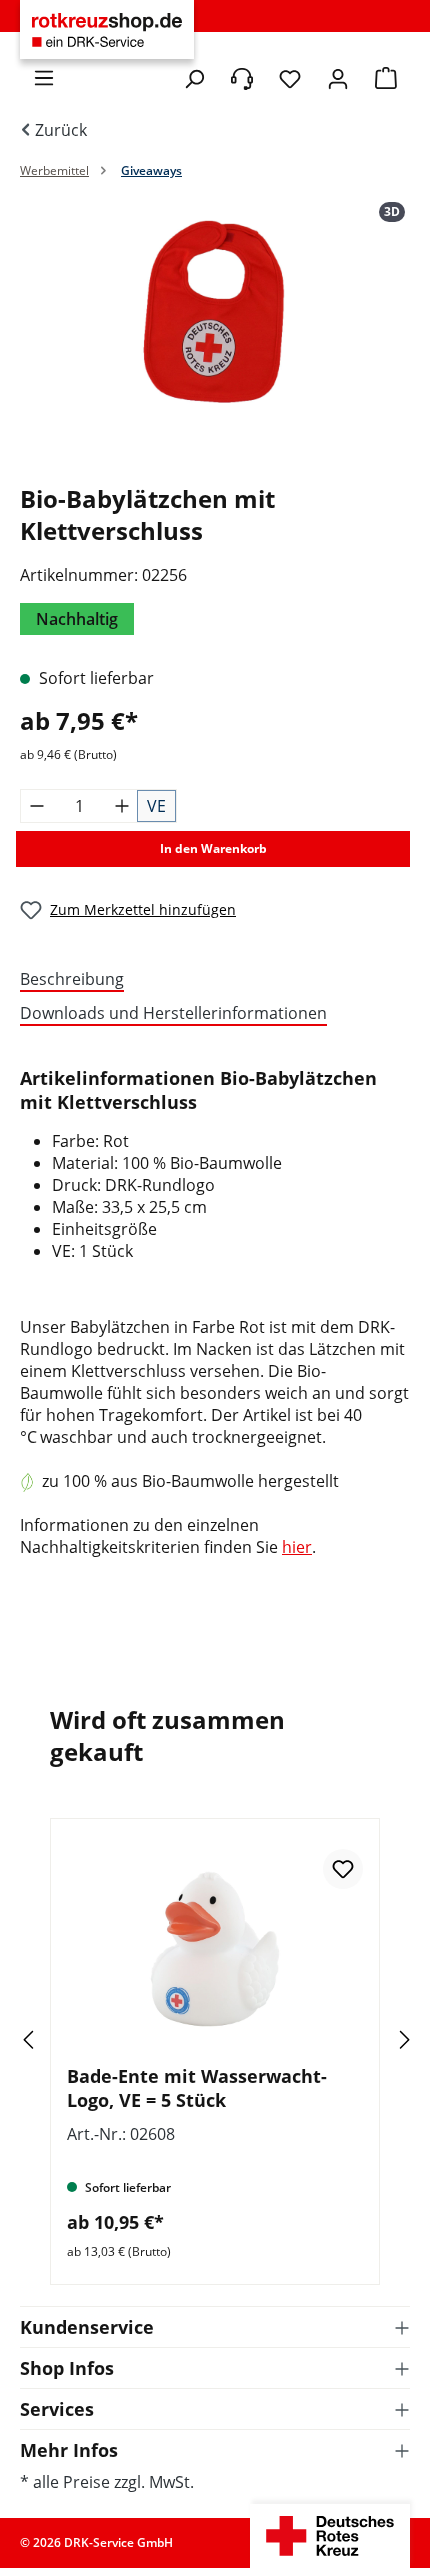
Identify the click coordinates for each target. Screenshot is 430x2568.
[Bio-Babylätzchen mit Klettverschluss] (214, 314)
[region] (215, 334)
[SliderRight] (375, 2039)
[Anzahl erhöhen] (122, 806)
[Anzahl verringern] (37, 806)
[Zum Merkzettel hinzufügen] (343, 1869)
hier (297, 1547)
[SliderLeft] (55, 2039)
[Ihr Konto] (338, 79)
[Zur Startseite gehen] (107, 30)
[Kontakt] (242, 79)
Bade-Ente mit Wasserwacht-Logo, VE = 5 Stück (197, 2088)
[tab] (210, 980)
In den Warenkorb (213, 848)
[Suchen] (194, 79)
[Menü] (44, 78)
